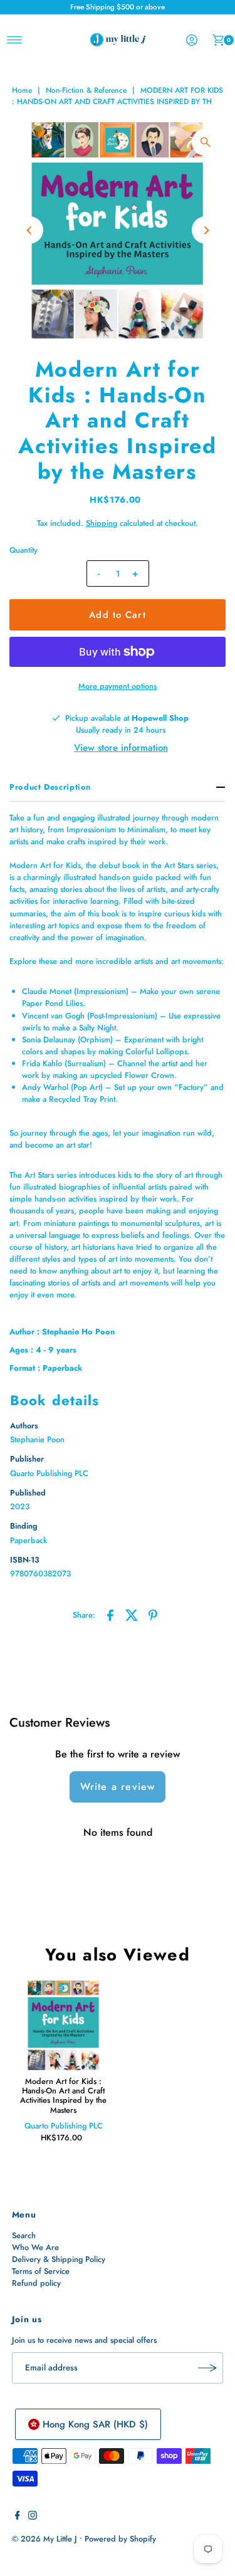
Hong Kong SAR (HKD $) (95, 2424)
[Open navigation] (15, 40)
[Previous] (29, 230)
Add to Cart (117, 615)
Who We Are (35, 2247)
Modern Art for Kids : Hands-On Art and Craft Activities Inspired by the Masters (63, 2096)
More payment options (118, 686)
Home (22, 90)
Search (24, 2235)
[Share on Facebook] (110, 1615)
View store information (121, 748)
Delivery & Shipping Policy (59, 2259)
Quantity (23, 550)
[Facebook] (18, 2517)
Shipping (102, 523)
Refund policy (36, 2283)
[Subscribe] (207, 2368)
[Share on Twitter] (132, 1615)
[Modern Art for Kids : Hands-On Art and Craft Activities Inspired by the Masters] (64, 2025)
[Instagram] (33, 2517)
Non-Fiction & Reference (86, 90)
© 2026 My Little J (44, 2539)
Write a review (118, 1787)
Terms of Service (41, 2271)
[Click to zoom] (206, 142)
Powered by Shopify (120, 2539)
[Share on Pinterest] (153, 1615)
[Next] (206, 230)
